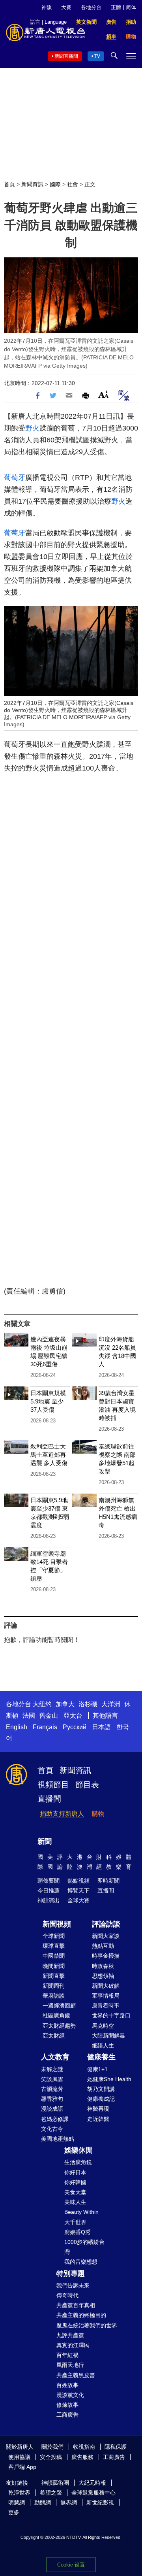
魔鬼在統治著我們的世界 (87, 2325)
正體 (116, 7)
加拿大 (65, 1704)
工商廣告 (67, 2415)
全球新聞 (54, 1936)
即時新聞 (108, 1881)
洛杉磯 (88, 1704)
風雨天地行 (70, 2365)
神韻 (47, 7)
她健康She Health (109, 2079)
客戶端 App (22, 2467)
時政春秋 (103, 1966)
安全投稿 (51, 2457)
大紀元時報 (92, 2483)
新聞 (45, 1841)
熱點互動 (103, 1946)
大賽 (66, 7)
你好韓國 (75, 2182)
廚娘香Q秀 (78, 2232)
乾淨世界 (19, 2493)
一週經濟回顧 (59, 2006)
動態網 (43, 2502)
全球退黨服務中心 (93, 2493)
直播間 (49, 1799)
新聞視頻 (57, 1924)
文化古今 (52, 2129)
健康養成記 (101, 2099)
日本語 (101, 1727)
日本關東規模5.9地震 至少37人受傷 (48, 1401)
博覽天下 (78, 1890)
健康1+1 (97, 2069)
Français (45, 1727)
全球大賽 (78, 1900)
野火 (32, 428)
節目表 (87, 1785)
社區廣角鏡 (56, 2015)
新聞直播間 (66, 56)
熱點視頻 (78, 1881)
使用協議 (19, 2457)
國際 (55, 184)
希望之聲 (51, 2493)
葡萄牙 (15, 478)
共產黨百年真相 (76, 2305)
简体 (131, 7)
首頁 (9, 184)
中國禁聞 (54, 1956)
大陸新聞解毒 (108, 2036)
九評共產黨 (70, 2335)
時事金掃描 (106, 1956)
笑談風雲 (52, 2079)
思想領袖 (103, 1976)
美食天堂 (75, 2192)
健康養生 (101, 2057)
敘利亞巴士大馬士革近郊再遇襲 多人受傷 (49, 1455)
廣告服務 (82, 2457)
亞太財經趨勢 (59, 2026)
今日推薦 (49, 1890)
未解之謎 (52, 2069)
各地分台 (91, 7)
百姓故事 (67, 2385)
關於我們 (52, 2447)
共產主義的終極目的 (81, 2315)
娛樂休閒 (78, 2150)
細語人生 (103, 2045)
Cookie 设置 (71, 2565)
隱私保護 (116, 2447)
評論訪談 (106, 1924)
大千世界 (75, 2222)
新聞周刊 (54, 1986)
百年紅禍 (67, 2355)
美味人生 (75, 2202)
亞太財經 (54, 2036)
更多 (14, 2512)
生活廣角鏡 (78, 2162)
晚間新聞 (54, 1966)
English (17, 1727)
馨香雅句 (52, 2099)
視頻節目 (53, 1785)
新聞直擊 (54, 1976)
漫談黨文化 (70, 2395)
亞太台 (73, 1716)
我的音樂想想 (81, 2262)
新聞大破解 (106, 1986)
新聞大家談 (106, 1936)
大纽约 (42, 1704)
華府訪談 (54, 1996)
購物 (98, 1814)
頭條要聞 (49, 1881)
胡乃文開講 (101, 2089)
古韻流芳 (52, 2089)
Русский (75, 1727)
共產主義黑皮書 (76, 2375)
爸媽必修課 (55, 2119)
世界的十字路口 (111, 2015)
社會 (73, 184)
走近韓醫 (98, 2119)
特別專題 (71, 2274)
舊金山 (49, 1716)
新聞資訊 (32, 184)
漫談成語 (52, 2109)
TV (97, 56)
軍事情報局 (106, 1996)
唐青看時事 (106, 2006)
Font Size (104, 394)
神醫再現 (98, 2109)
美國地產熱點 (58, 2139)
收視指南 (84, 2447)
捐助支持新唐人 (62, 1814)
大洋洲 (111, 1704)
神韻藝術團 (55, 2483)
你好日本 (75, 2172)
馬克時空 (103, 2026)
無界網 (69, 2502)
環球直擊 (54, 1946)
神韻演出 (49, 1900)
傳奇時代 (67, 2295)
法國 (29, 1716)
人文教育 (55, 2057)
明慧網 (17, 2502)
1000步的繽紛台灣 (84, 2247)
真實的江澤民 (73, 2345)
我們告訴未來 (73, 2285)
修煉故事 (67, 2405)
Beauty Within (81, 2212)
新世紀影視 (100, 2502)
